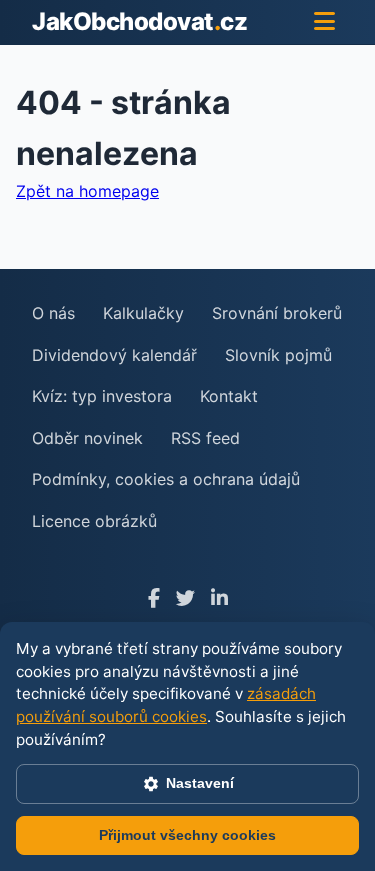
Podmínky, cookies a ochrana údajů (166, 479)
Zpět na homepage (87, 191)
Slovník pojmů (278, 355)
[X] (185, 598)
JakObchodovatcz (139, 21)
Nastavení (200, 783)
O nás (53, 313)
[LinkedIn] (219, 598)
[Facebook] (154, 598)
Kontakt (229, 396)
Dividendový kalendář (114, 355)
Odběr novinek (87, 438)
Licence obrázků (94, 521)
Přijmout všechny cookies (187, 835)
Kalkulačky (143, 313)
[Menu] (324, 22)
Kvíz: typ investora (102, 396)
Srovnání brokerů (277, 313)
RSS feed (205, 438)
